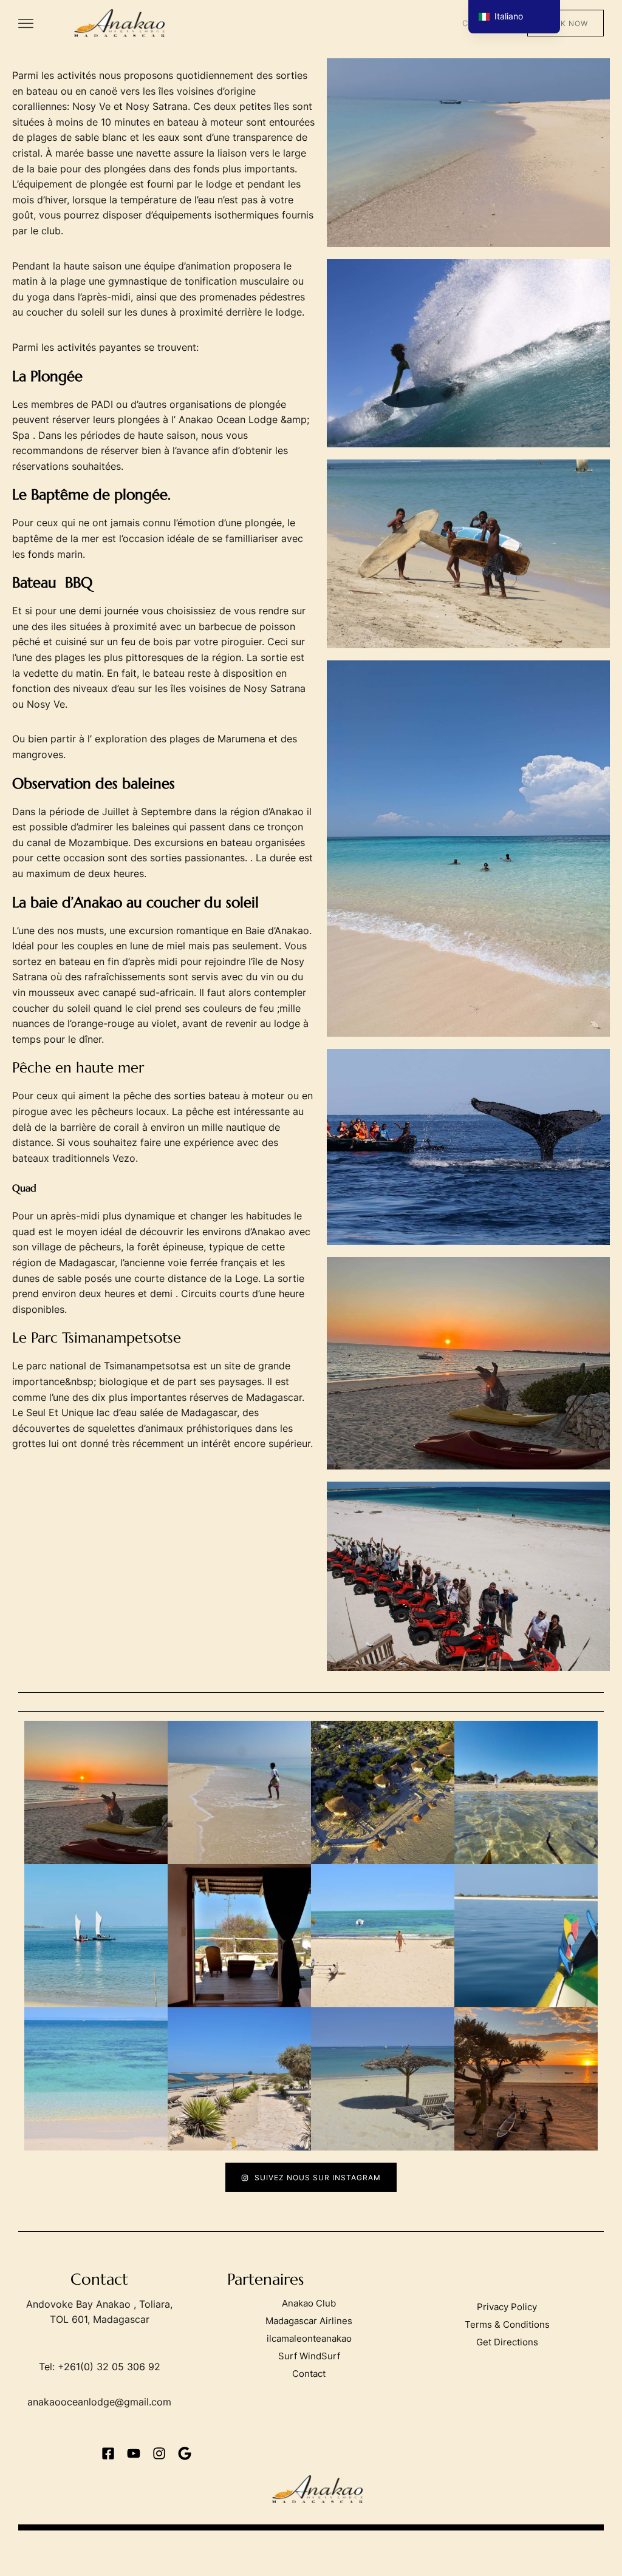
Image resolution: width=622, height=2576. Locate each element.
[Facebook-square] (108, 2453)
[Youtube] (134, 2453)
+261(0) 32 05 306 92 (109, 2367)
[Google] (185, 2453)
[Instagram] (159, 2453)
